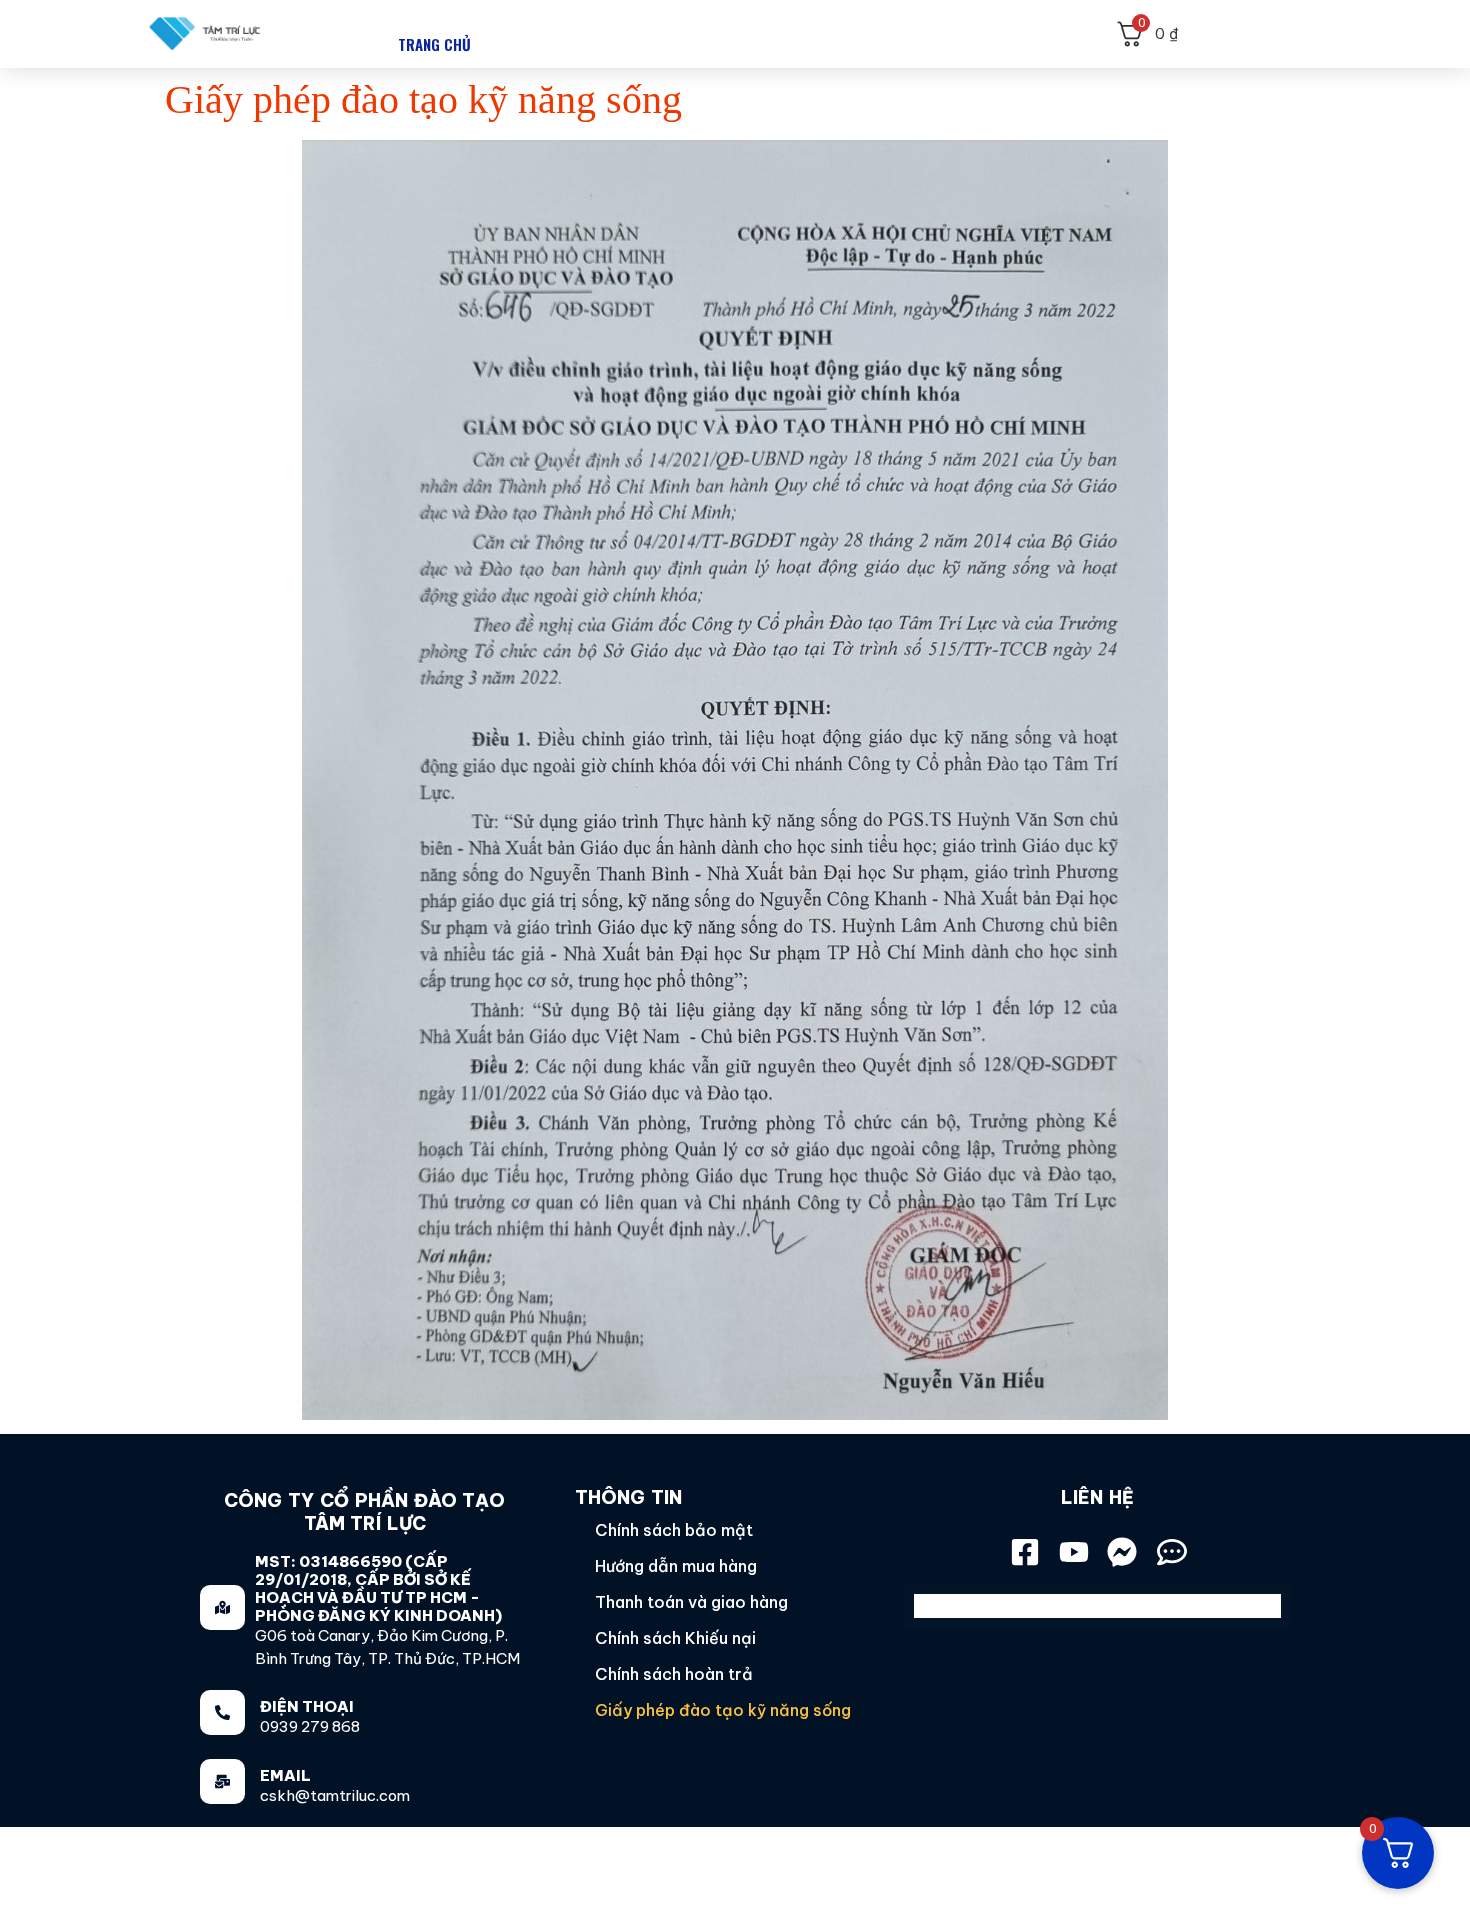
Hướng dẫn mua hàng (676, 1566)
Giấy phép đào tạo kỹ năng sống (723, 1710)
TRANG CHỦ (434, 44)
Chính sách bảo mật (674, 1530)
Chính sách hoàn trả (674, 1674)
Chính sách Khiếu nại (675, 1638)
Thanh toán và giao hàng (691, 1602)
